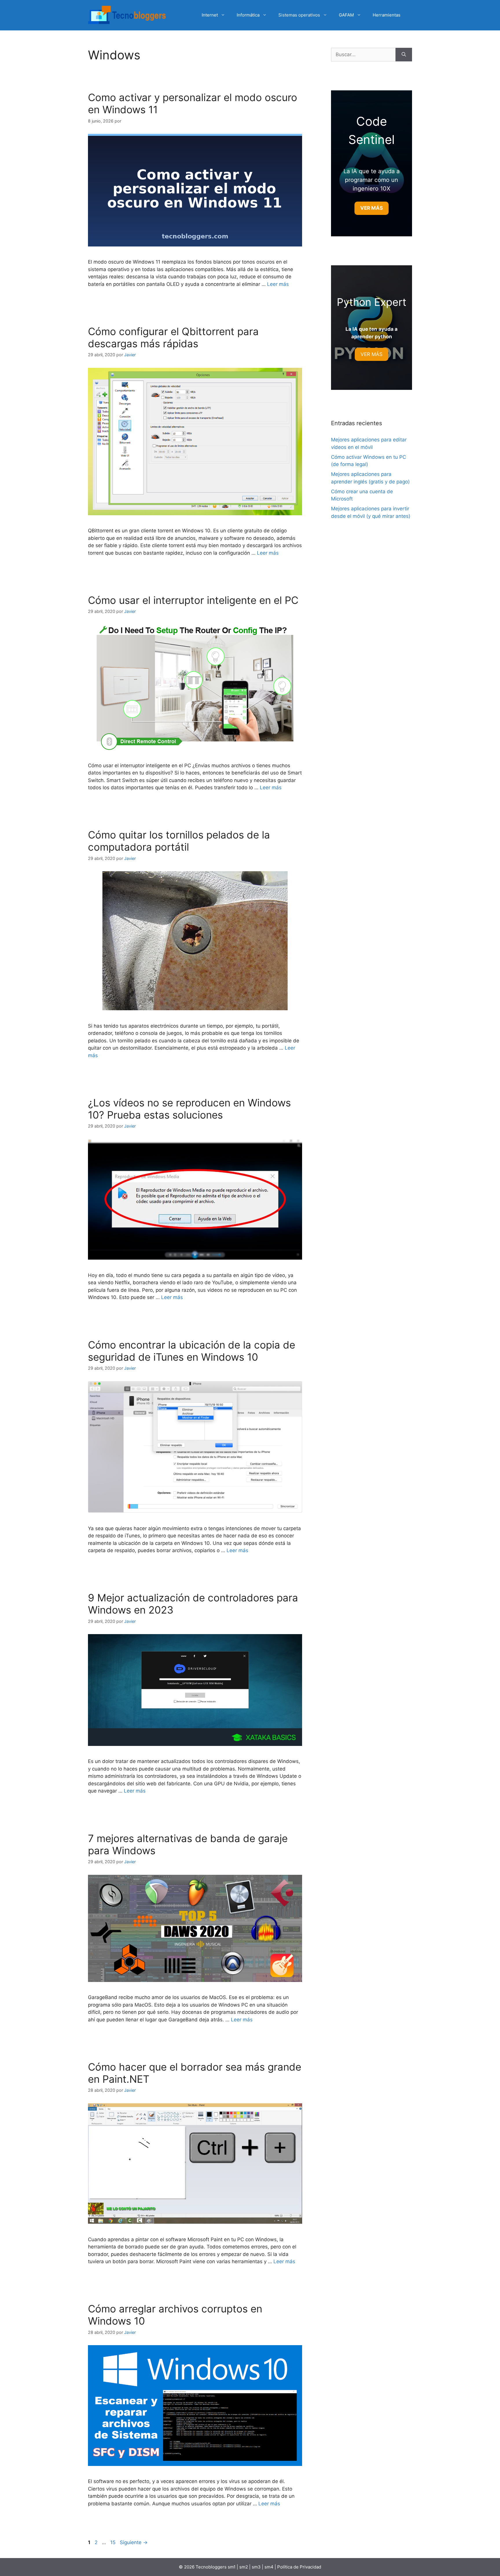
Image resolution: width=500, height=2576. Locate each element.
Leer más (278, 284)
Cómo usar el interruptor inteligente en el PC (193, 600)
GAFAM (346, 15)
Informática (248, 15)
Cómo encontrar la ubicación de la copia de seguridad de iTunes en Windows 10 (192, 1351)
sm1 (232, 2567)
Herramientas (387, 15)
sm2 (244, 2567)
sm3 (256, 2567)
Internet (210, 15)
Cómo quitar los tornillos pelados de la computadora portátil (179, 841)
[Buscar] (404, 55)
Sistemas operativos (299, 15)
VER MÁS (372, 354)
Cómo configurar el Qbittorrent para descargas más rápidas (173, 337)
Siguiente (134, 2542)
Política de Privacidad (299, 2567)
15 (113, 2542)
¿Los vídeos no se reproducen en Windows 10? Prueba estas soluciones (189, 1109)
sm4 (270, 2567)
